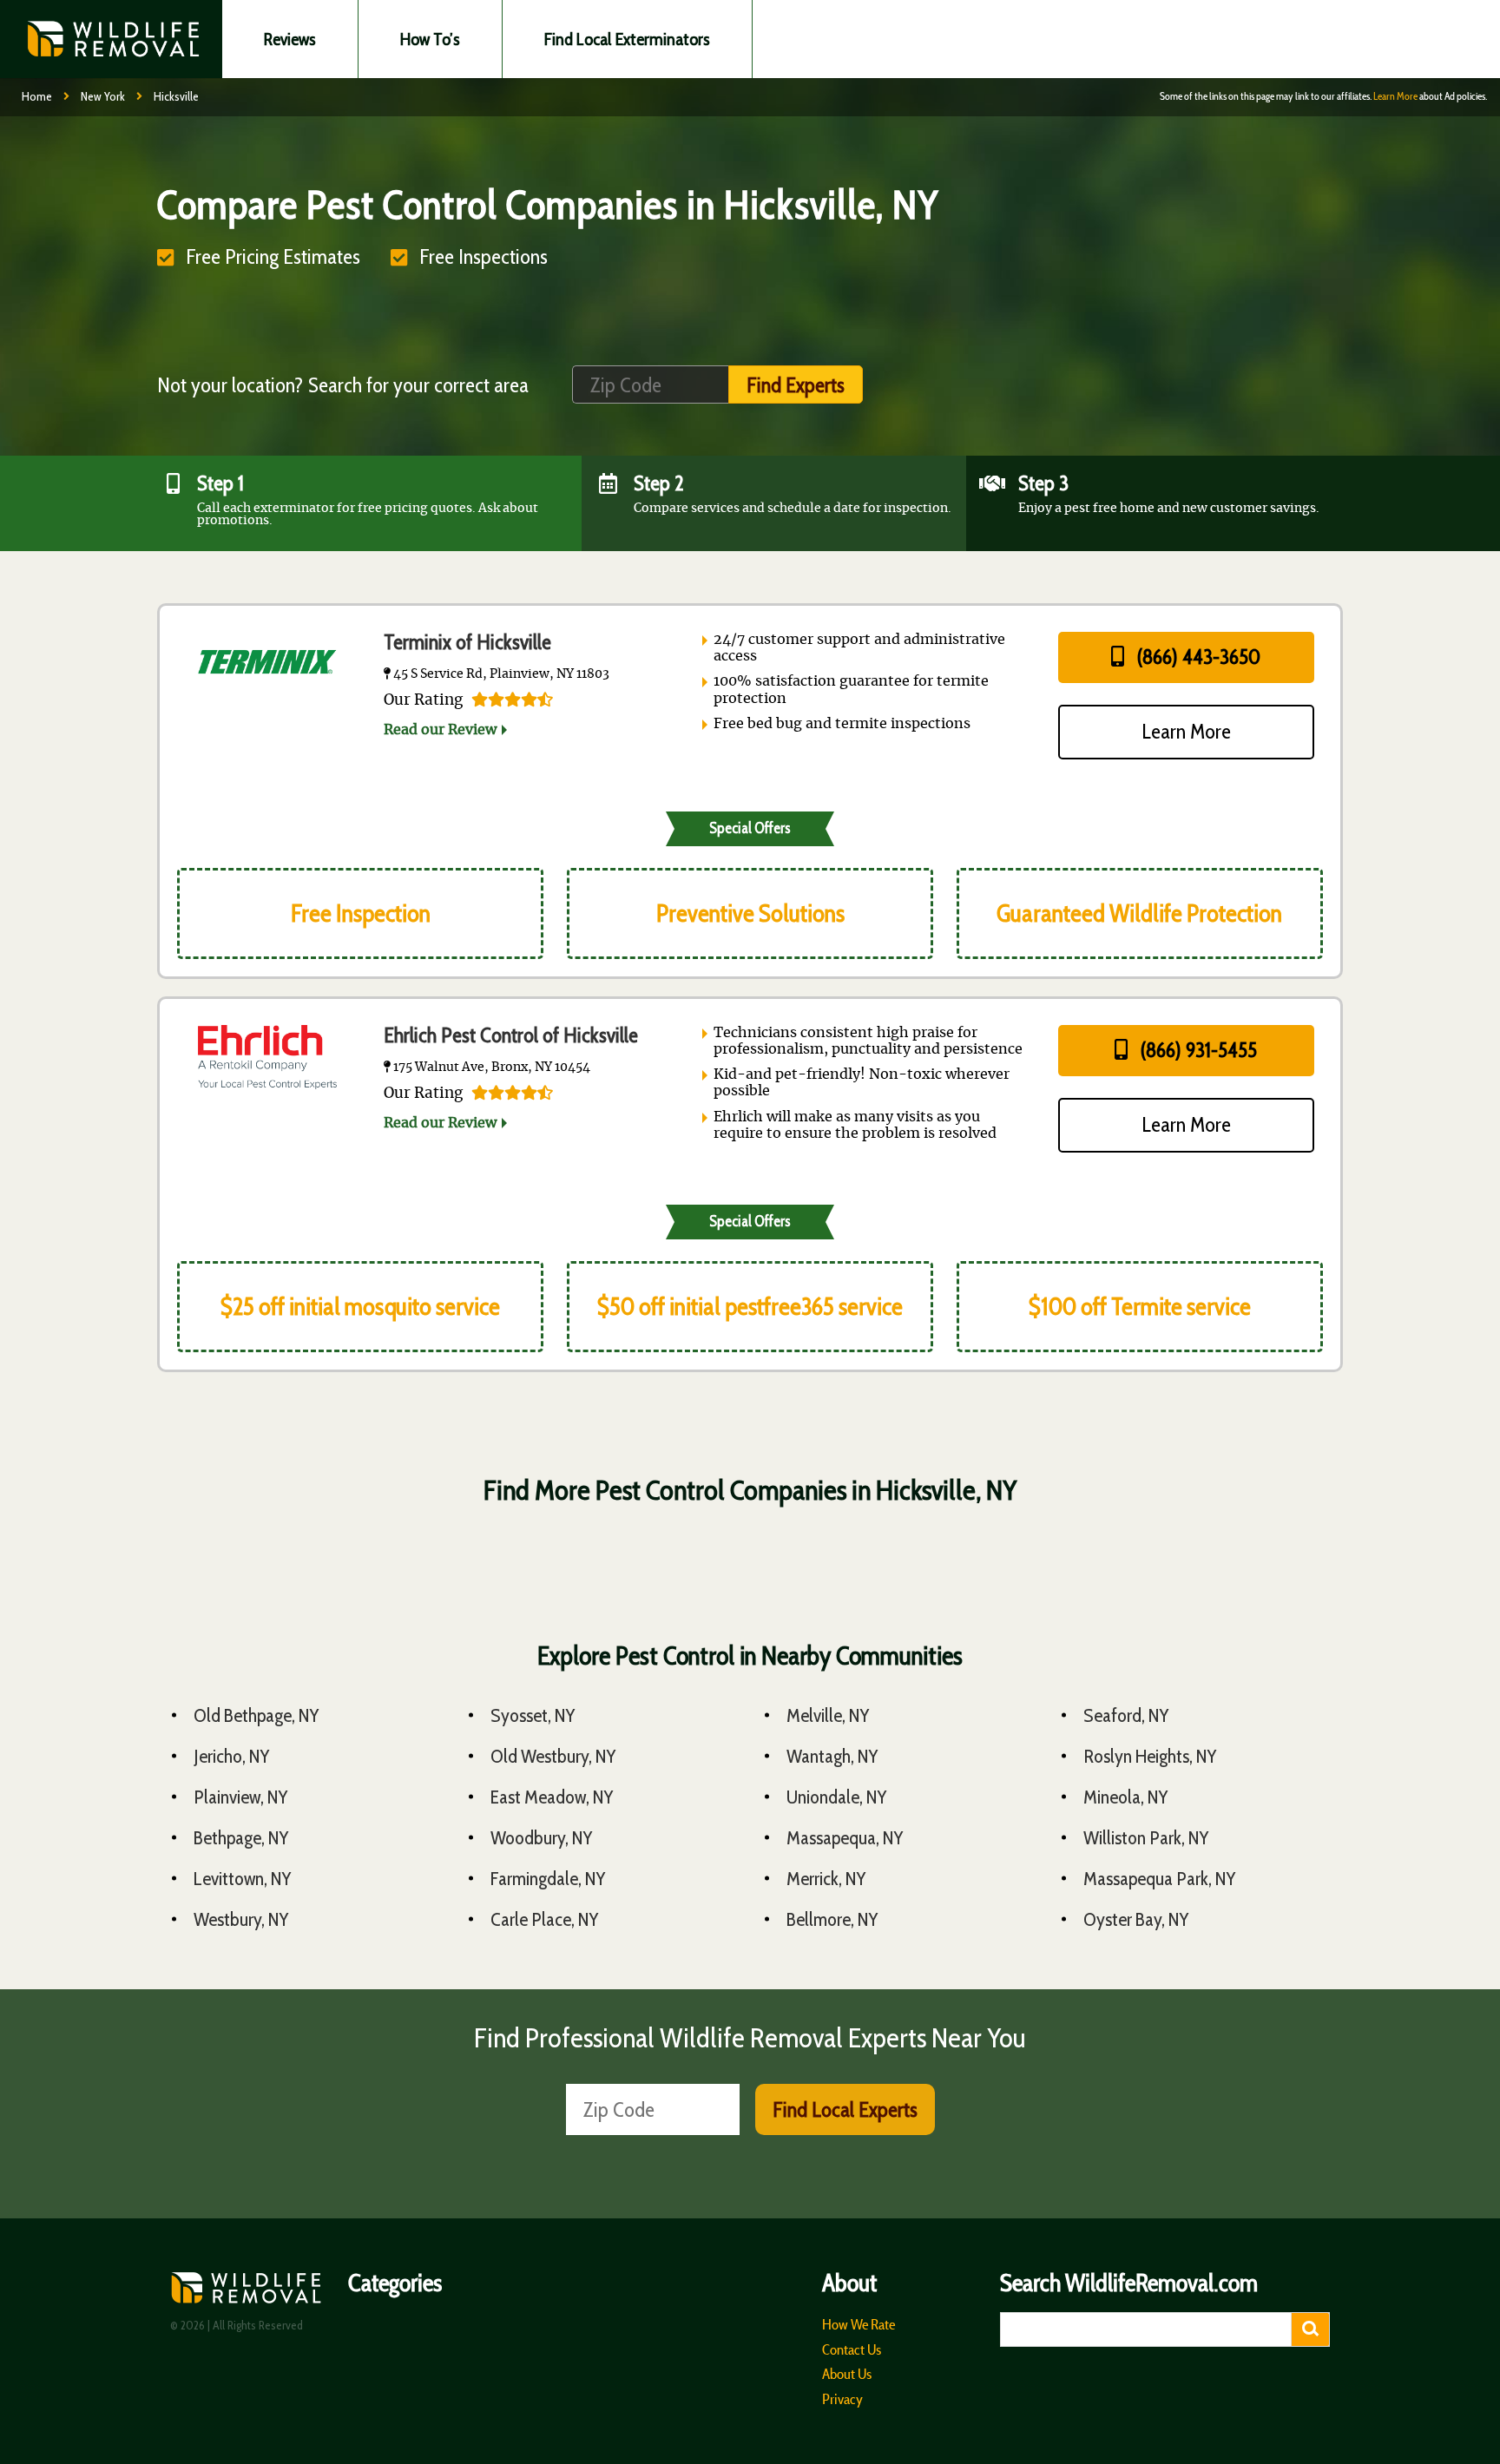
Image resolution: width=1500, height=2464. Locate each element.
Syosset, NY (533, 1715)
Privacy (842, 2399)
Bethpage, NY (241, 1838)
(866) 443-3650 (1197, 657)
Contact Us (852, 2349)
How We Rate (859, 2324)
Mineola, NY (1126, 1797)
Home (37, 96)
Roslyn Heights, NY (1150, 1756)
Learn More (1395, 96)
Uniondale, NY (837, 1797)
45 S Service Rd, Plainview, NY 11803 (500, 674)
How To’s (430, 39)
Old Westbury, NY (553, 1756)
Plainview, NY (241, 1797)
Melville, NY (828, 1715)
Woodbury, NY (542, 1838)
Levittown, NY (243, 1879)
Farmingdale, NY (548, 1879)
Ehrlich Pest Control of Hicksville (511, 1035)
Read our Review (440, 730)
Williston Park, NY (1146, 1838)
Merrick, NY (826, 1879)
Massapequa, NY (845, 1838)
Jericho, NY (232, 1756)
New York (103, 96)
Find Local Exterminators (627, 39)
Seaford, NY (1126, 1715)
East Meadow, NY (552, 1797)
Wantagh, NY (832, 1756)
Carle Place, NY (545, 1919)
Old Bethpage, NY (257, 1715)
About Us (847, 2374)
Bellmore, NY (832, 1919)
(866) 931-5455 (1197, 1050)
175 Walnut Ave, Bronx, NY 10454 (490, 1068)
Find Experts (796, 385)
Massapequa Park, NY (1160, 1879)
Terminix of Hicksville (467, 642)
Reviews (290, 39)
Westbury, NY (241, 1919)
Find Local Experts (845, 2109)
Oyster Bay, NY (1136, 1919)
